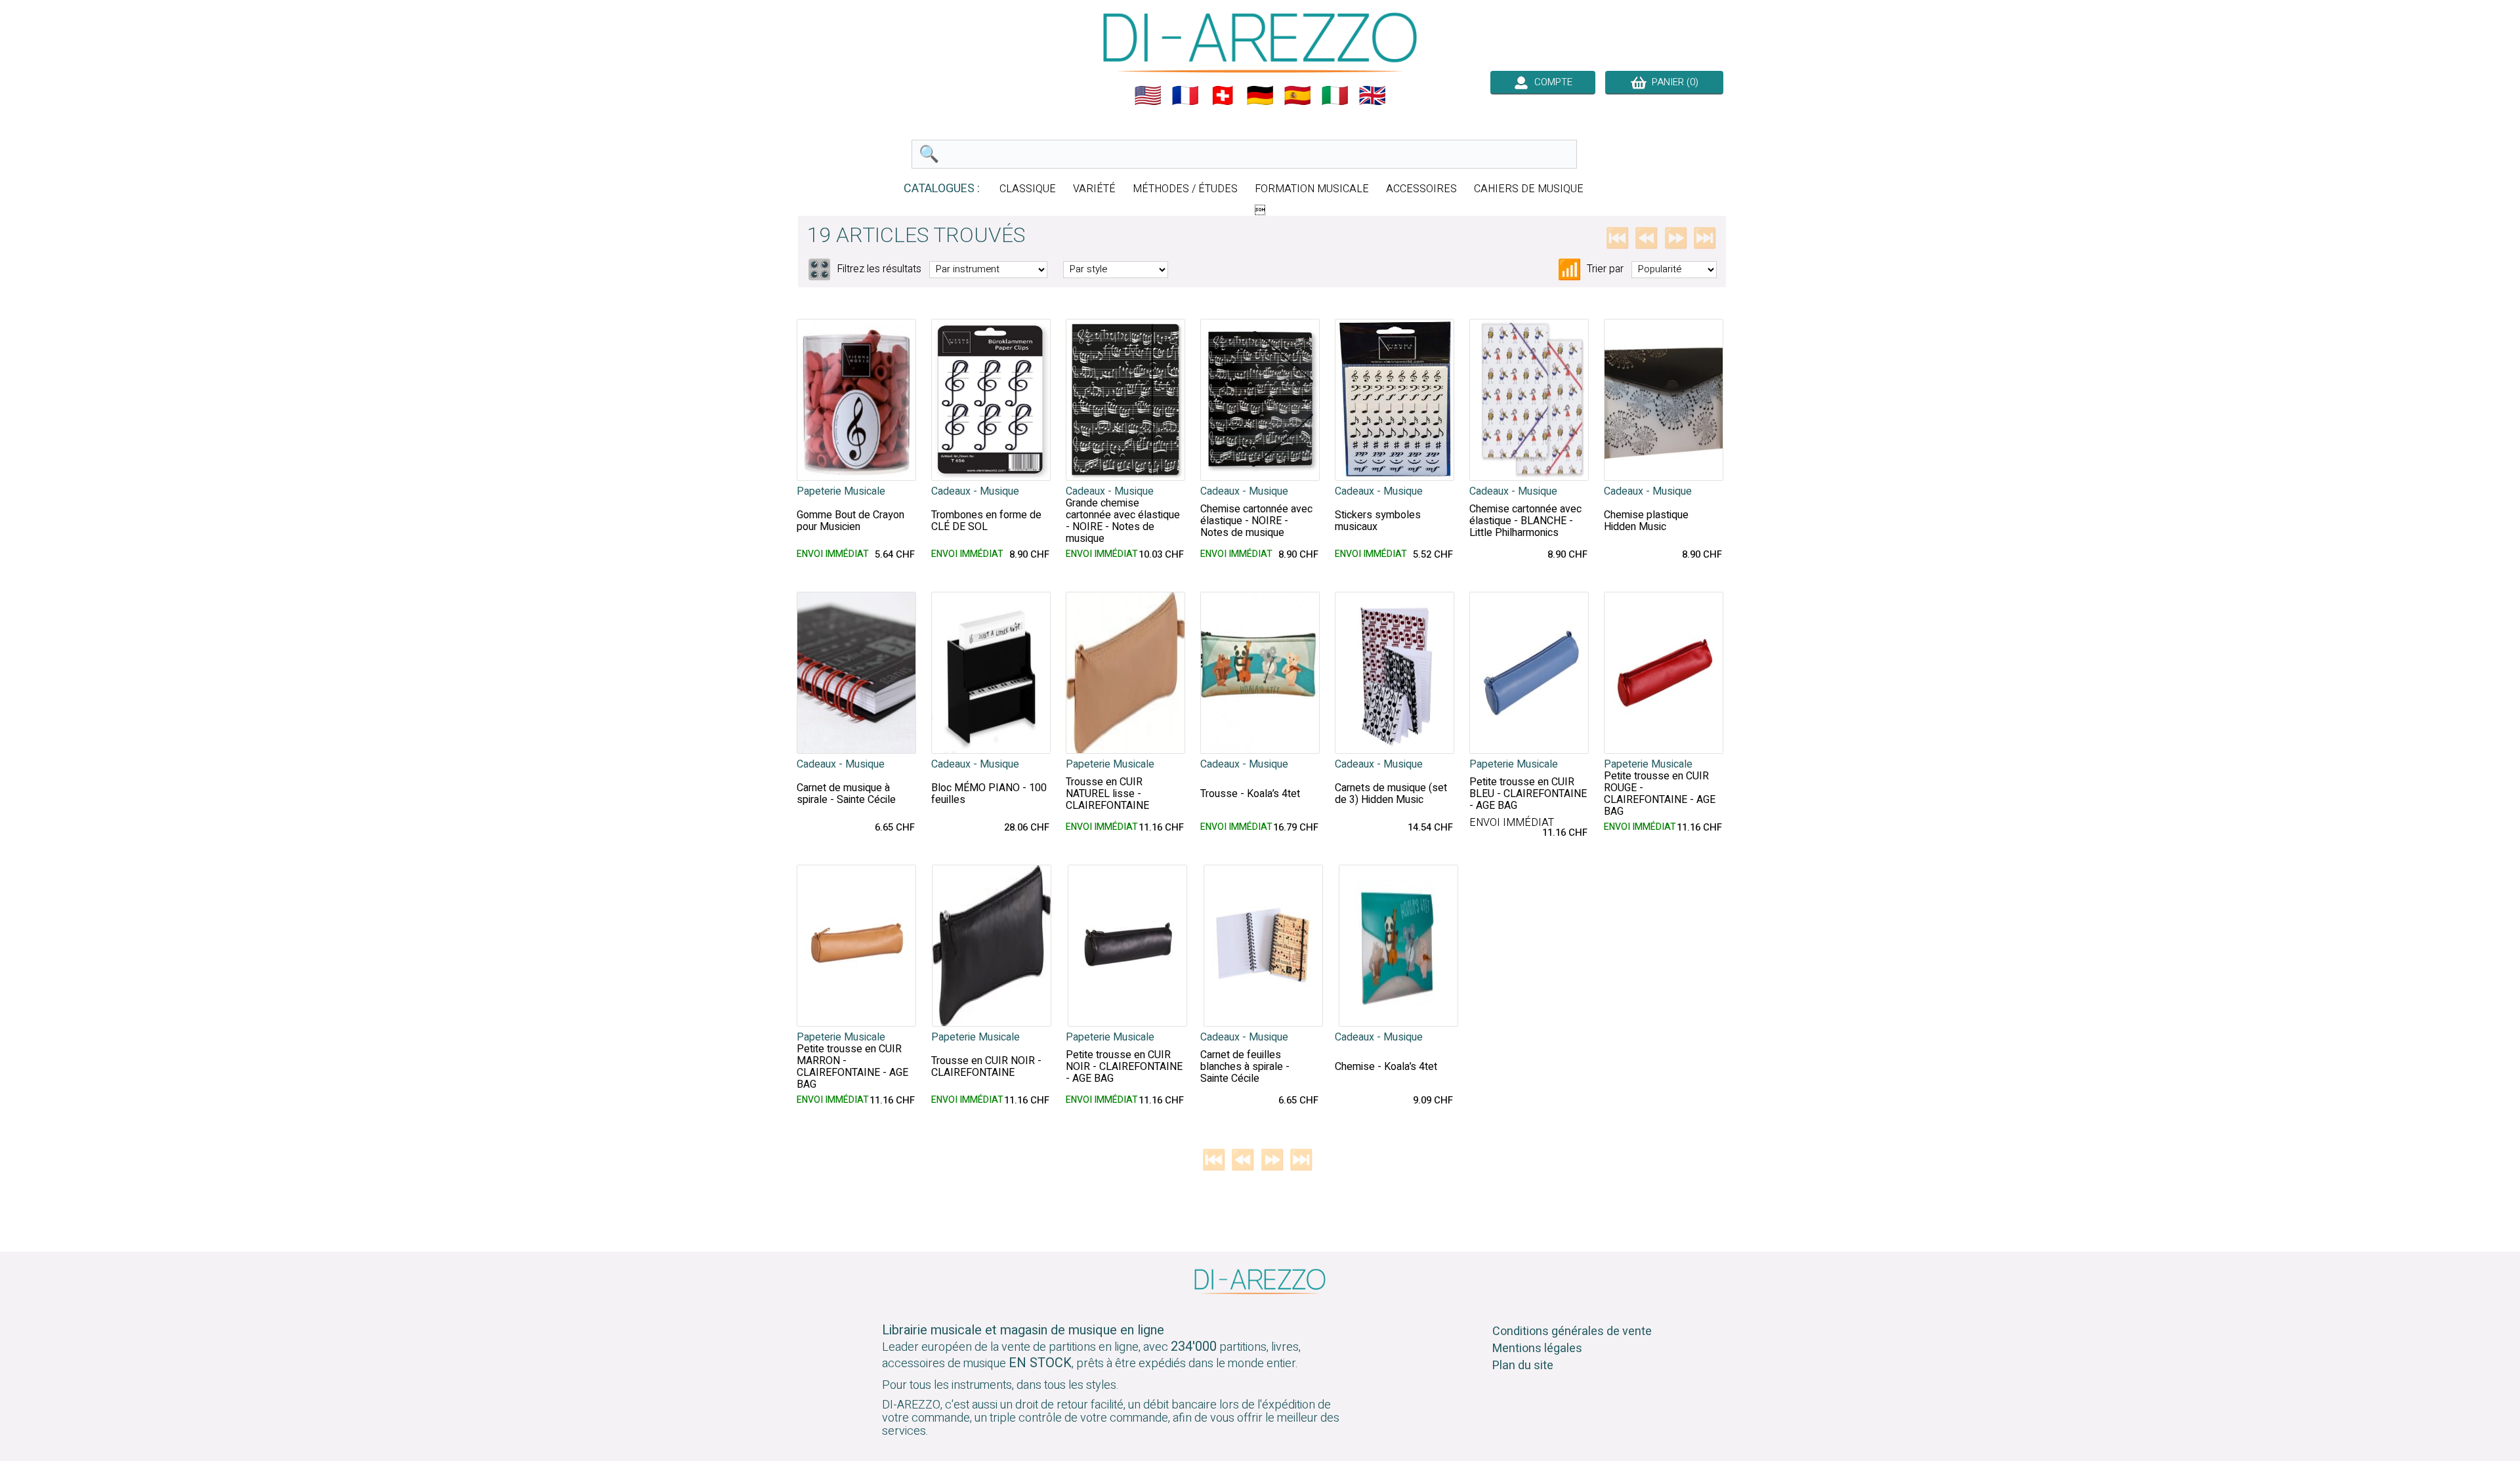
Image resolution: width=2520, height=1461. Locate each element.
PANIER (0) (1672, 82)
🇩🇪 (1260, 96)
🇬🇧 (1372, 96)
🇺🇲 (1148, 96)
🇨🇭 (1223, 96)
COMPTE (1551, 82)
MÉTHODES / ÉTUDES (1185, 189)
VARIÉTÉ (1094, 189)
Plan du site (1523, 1366)
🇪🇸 (1297, 96)
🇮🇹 (1335, 96)
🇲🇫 (1185, 96)
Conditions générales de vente (1572, 1331)
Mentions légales (1537, 1348)
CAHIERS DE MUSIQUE (1529, 189)
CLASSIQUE (1028, 189)
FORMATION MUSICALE (1312, 189)
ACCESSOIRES (1421, 189)
